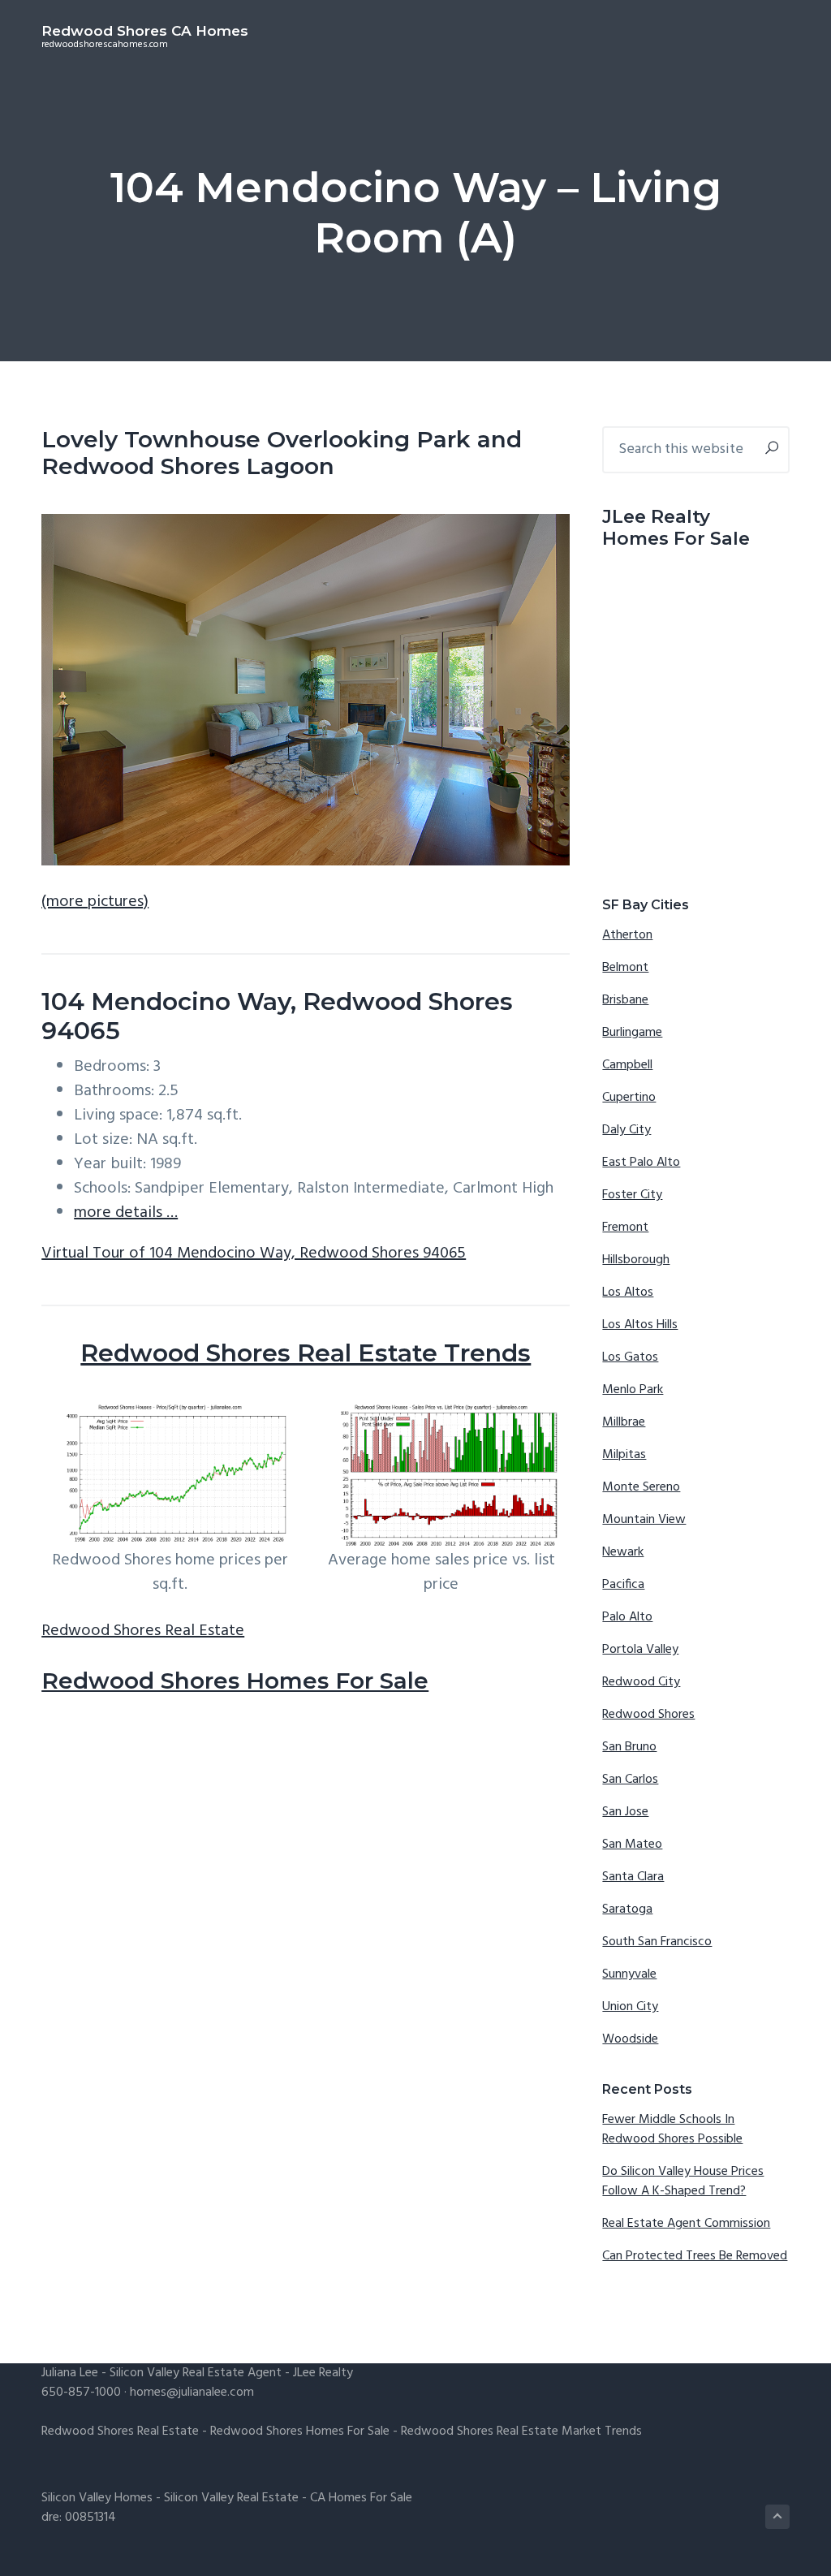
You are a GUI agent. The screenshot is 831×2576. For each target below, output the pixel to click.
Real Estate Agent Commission (686, 2224)
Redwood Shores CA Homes (145, 31)
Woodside (630, 2039)
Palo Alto (627, 1617)
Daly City (626, 1130)
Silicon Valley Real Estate (231, 2498)
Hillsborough (636, 1260)
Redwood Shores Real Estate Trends (306, 1353)
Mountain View (644, 1520)
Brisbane (625, 1000)
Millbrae (624, 1422)
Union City (630, 2007)
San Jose (625, 1812)
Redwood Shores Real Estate (143, 1631)
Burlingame (632, 1033)
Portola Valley (640, 1650)
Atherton (627, 935)
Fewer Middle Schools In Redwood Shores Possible (672, 2129)
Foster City (632, 1195)
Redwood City (641, 1682)
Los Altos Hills (640, 1325)
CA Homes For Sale (361, 2498)
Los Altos (628, 1292)
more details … (126, 1213)
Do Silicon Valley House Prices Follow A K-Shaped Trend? (683, 2181)
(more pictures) (95, 902)
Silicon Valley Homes (97, 2498)
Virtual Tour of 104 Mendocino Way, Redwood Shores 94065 (254, 1253)
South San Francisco (657, 1942)
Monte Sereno (641, 1487)
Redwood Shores (648, 1715)
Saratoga (627, 1909)
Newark (623, 1552)
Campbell (627, 1065)
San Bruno (629, 1747)
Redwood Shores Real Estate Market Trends (521, 2431)
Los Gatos (630, 1357)
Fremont (625, 1228)
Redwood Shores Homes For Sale (235, 1681)
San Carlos (630, 1780)
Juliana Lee (70, 2373)
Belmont (625, 968)
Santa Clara (633, 1877)
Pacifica (623, 1585)
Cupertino (629, 1098)
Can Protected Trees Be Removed (695, 2256)
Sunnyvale (629, 1974)
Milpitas (624, 1455)
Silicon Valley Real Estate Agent (196, 2373)
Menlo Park (633, 1390)
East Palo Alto (641, 1163)
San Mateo (632, 1845)
